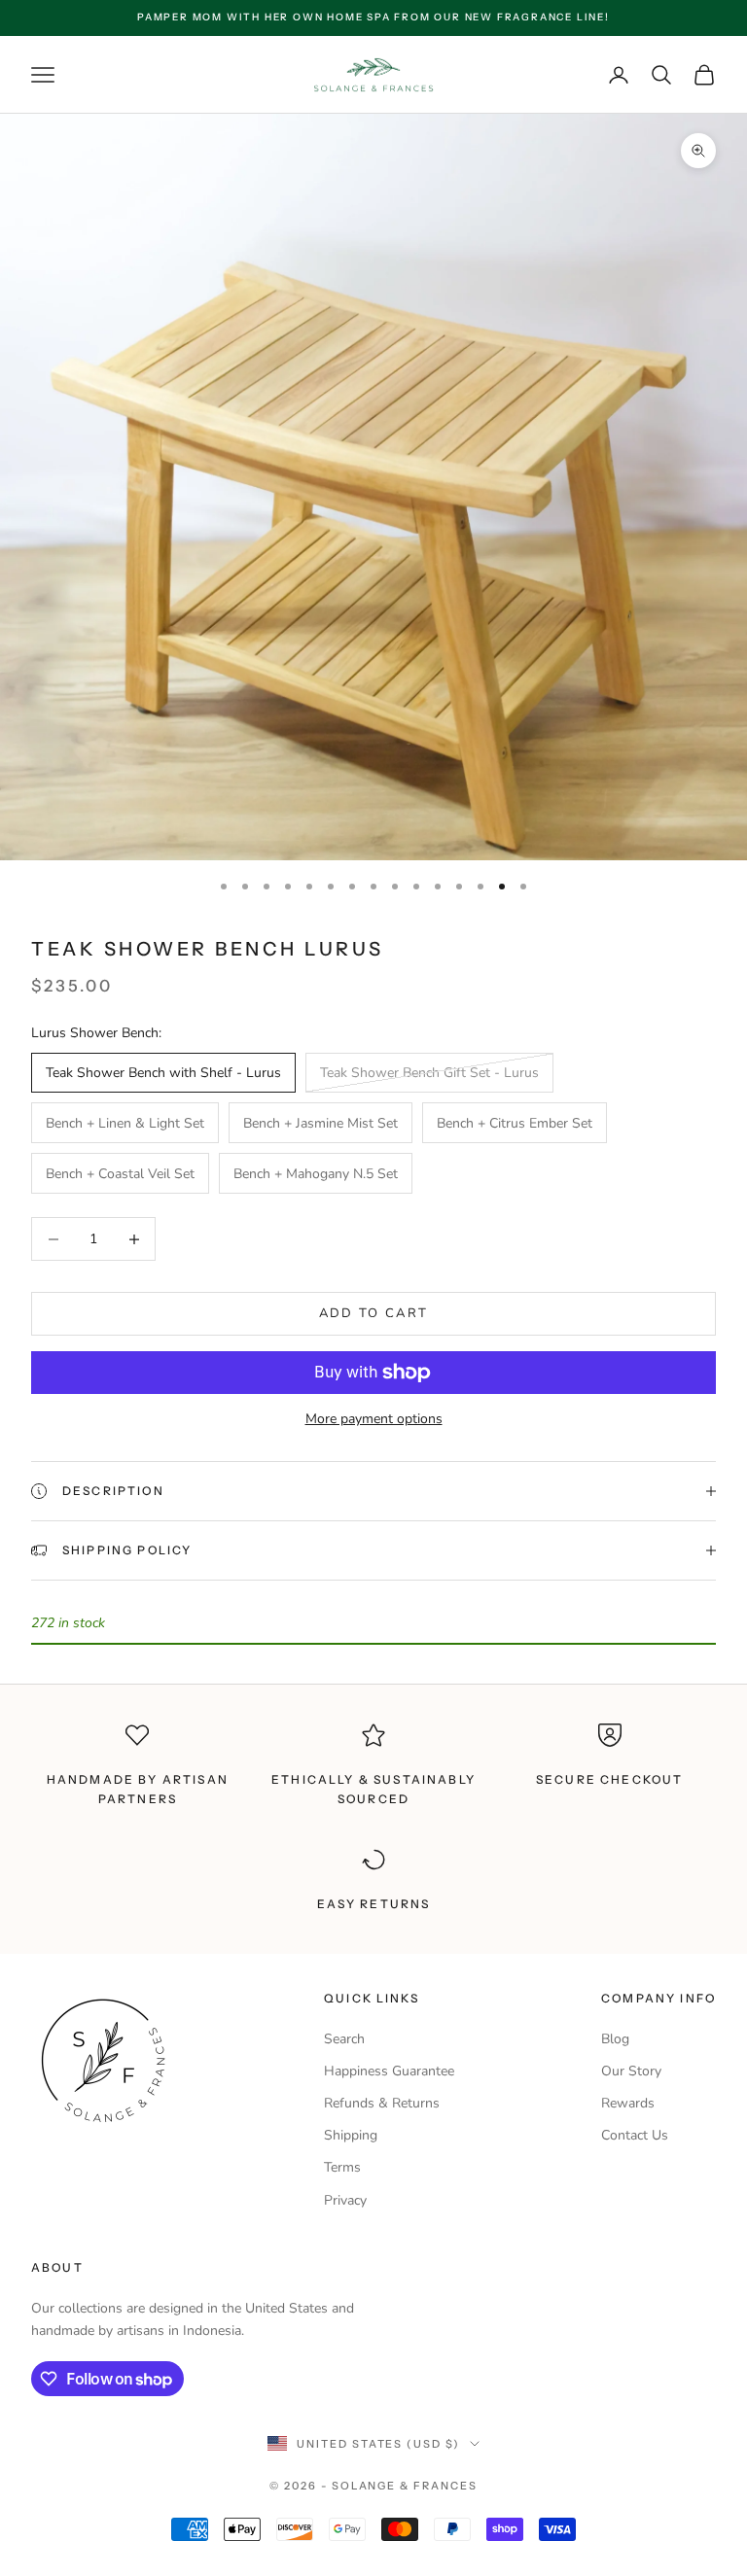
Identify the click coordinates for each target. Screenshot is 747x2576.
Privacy (345, 2200)
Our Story (631, 2071)
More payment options (374, 1419)
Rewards (628, 2103)
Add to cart (374, 1313)
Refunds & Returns (382, 2103)
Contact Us (635, 2135)
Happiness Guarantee (389, 2071)
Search (344, 2039)
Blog (615, 2039)
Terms (342, 2167)
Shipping (351, 2135)
